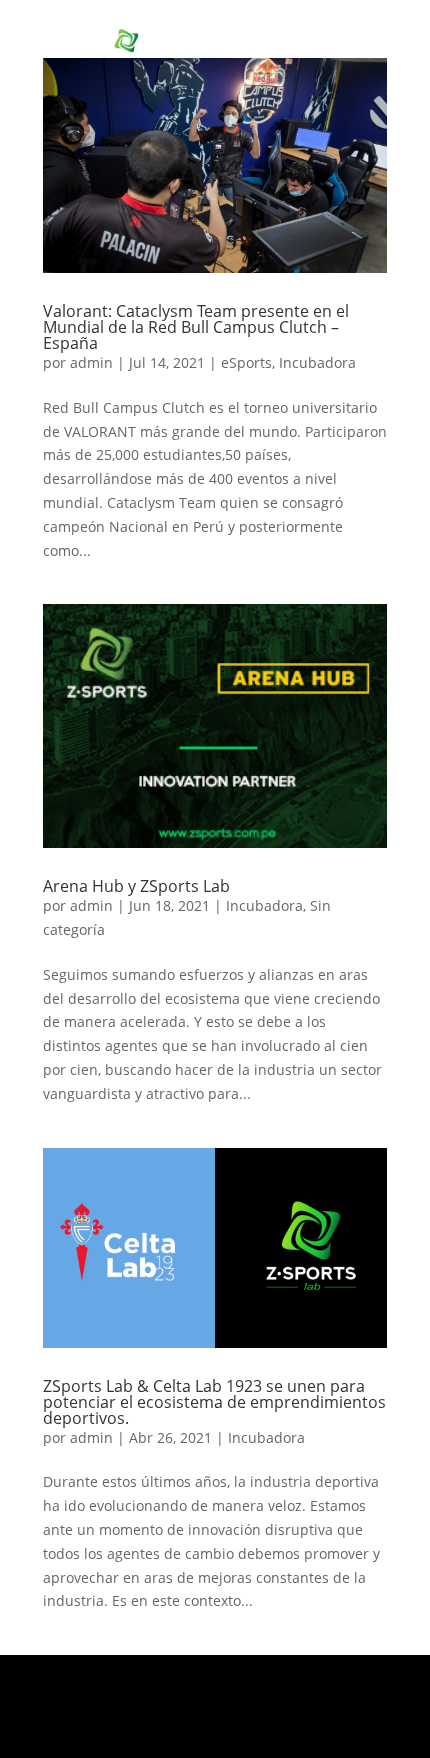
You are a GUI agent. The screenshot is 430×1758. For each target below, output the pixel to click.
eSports (246, 362)
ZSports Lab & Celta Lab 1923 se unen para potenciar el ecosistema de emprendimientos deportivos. (214, 1402)
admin (91, 362)
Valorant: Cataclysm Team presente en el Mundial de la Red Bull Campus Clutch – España (196, 327)
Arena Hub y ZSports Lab (136, 886)
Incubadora (317, 362)
